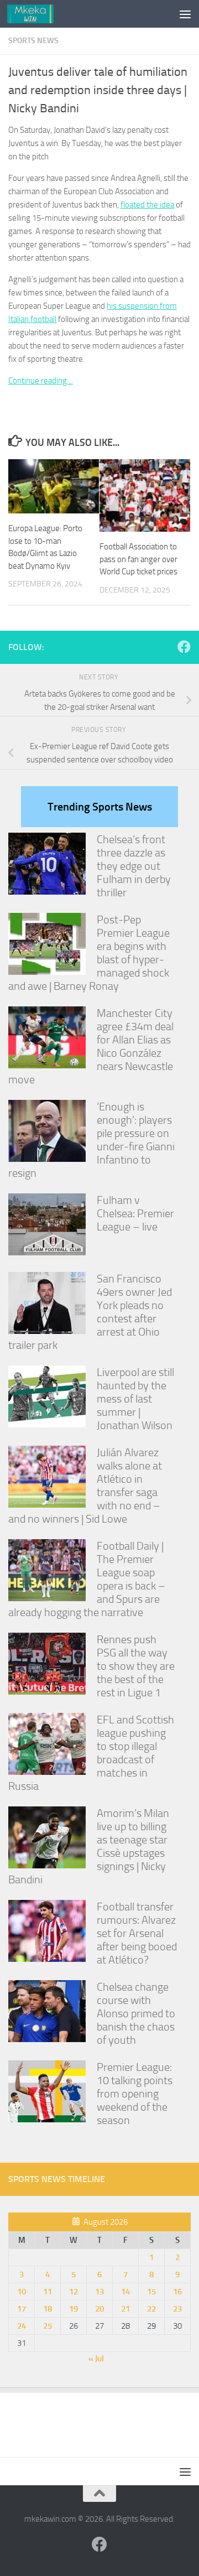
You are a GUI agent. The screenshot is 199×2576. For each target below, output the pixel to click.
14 (125, 2292)
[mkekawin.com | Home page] (38, 14)
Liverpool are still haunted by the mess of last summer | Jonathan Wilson (135, 1399)
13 (99, 2292)
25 (48, 2326)
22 (151, 2309)
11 (48, 2292)
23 (177, 2309)
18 (48, 2309)
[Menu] (185, 14)
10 (22, 2292)
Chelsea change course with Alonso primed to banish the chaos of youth (136, 2013)
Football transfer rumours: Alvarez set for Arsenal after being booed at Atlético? (137, 1933)
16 (177, 2292)
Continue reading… (41, 381)
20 (99, 2309)
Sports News (33, 41)
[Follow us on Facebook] (184, 647)
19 (74, 2309)
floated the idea (147, 205)
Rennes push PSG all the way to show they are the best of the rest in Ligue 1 (136, 1666)
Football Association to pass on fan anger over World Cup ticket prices (138, 559)
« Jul (96, 2359)
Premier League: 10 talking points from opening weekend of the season (135, 2094)
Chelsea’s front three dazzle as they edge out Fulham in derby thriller (134, 866)
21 (125, 2309)
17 (22, 2309)
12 (74, 2292)
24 (22, 2326)
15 (151, 2292)
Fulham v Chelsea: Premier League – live (135, 1213)
